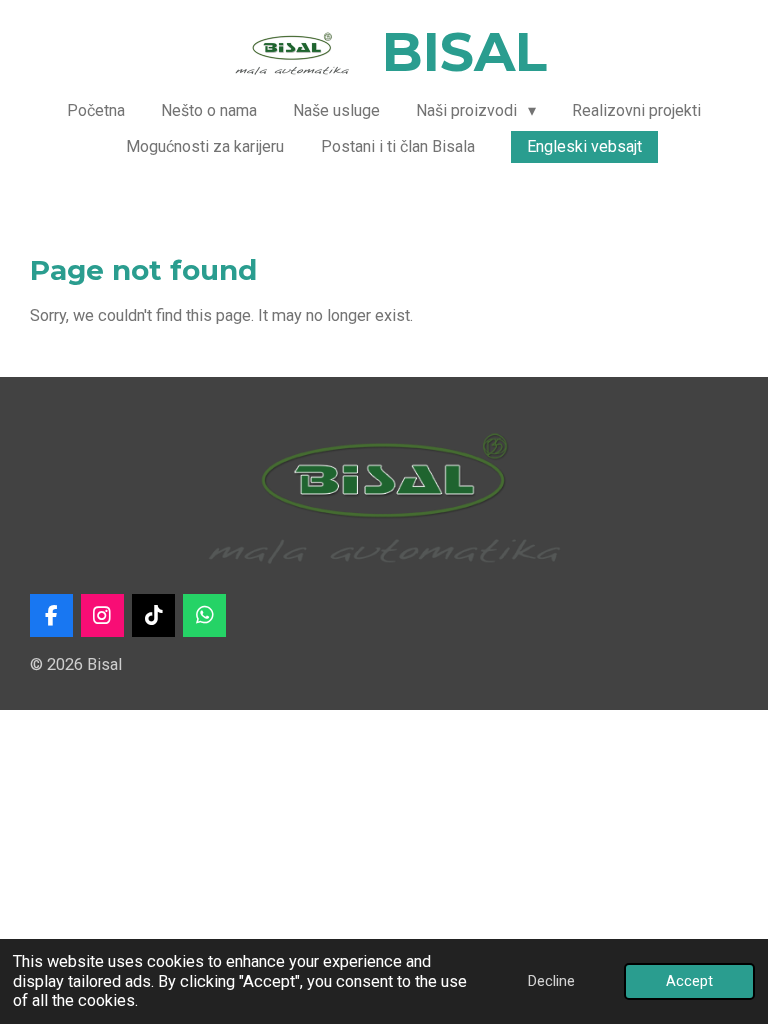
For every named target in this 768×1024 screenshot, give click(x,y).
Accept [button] (689, 981)
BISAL (464, 52)
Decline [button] (551, 981)
